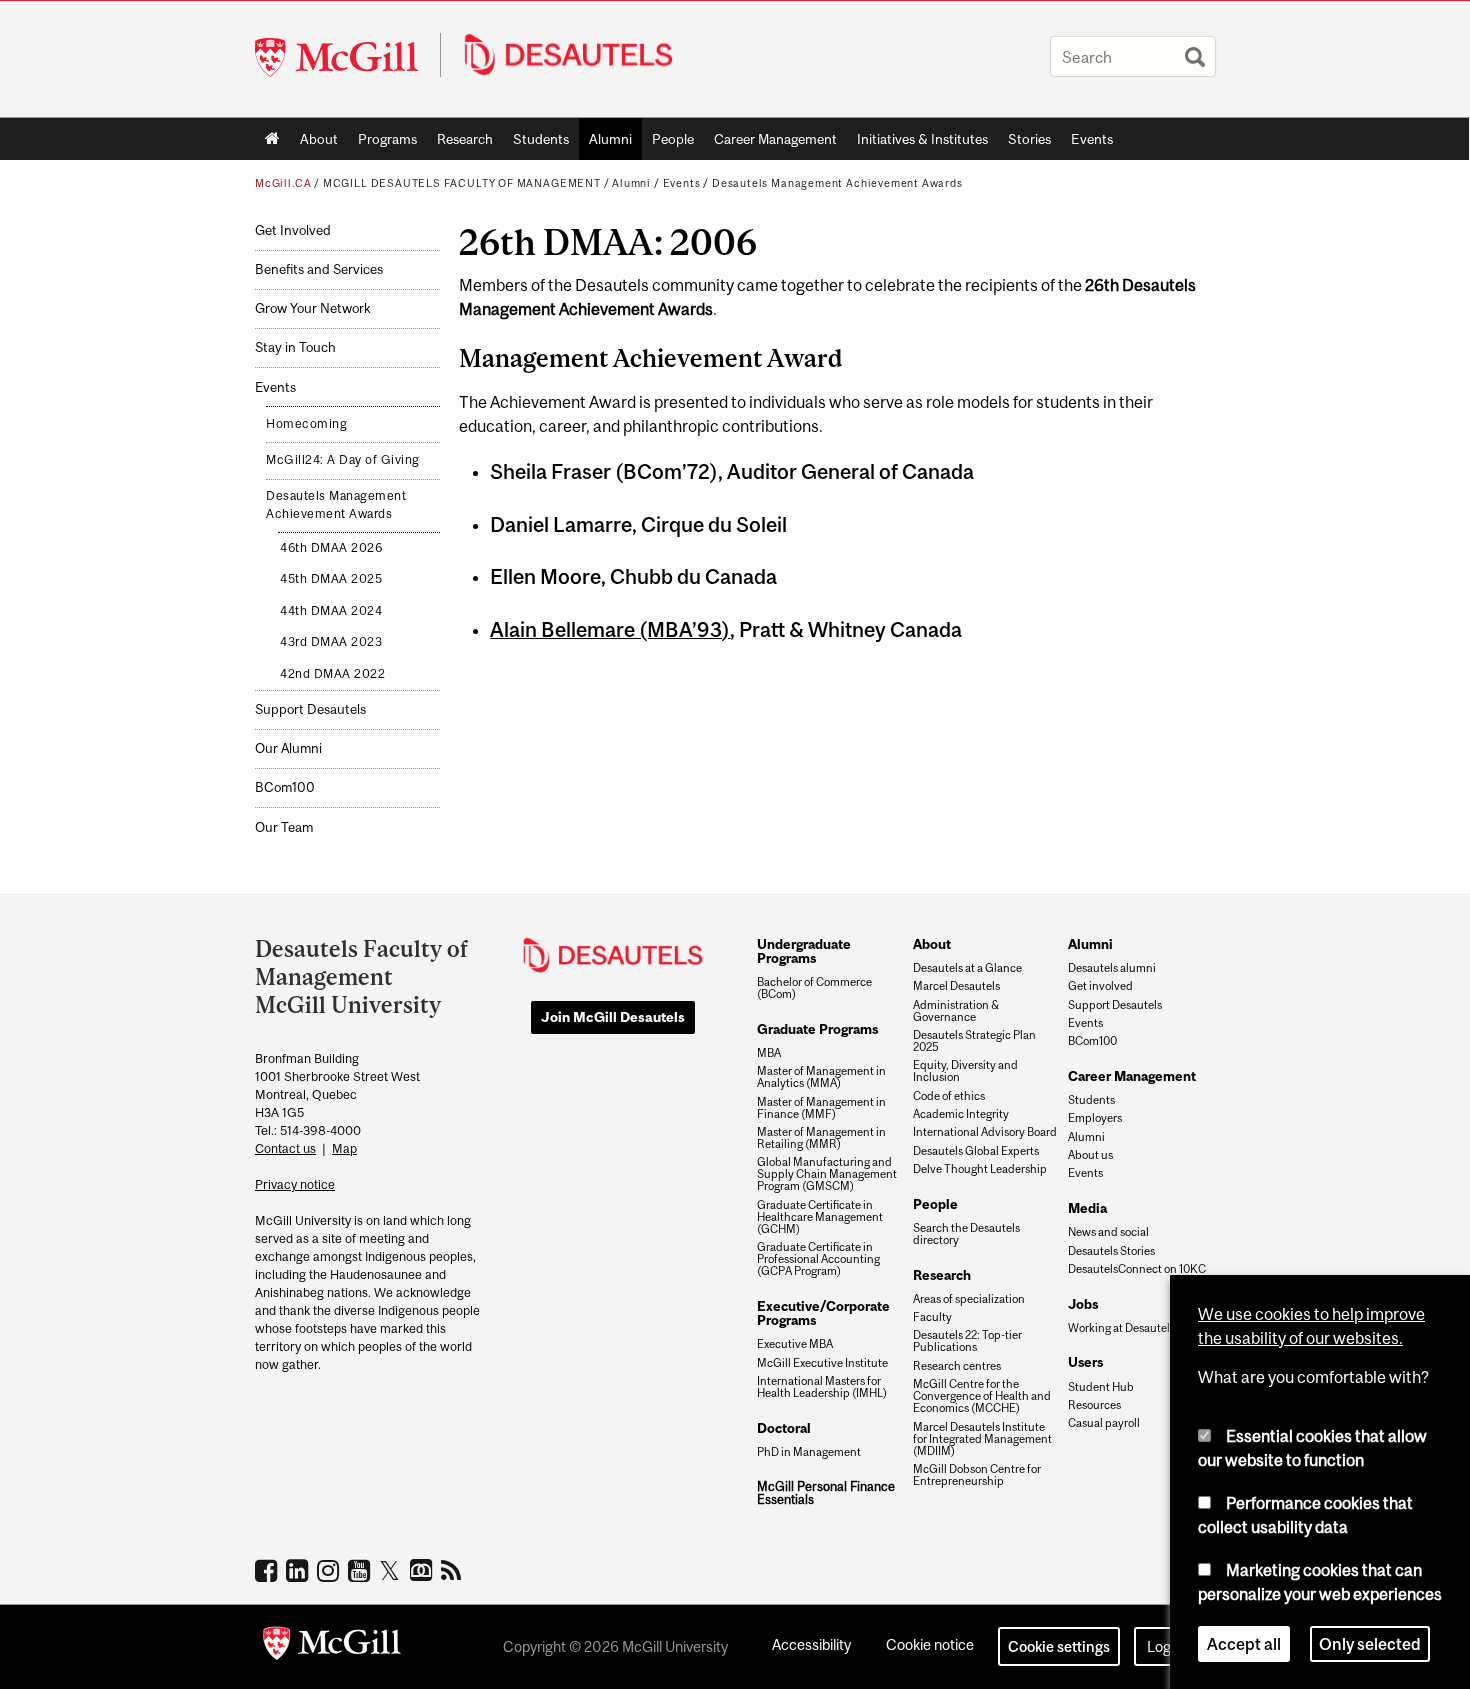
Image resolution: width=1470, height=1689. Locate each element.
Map (344, 1148)
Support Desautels (310, 709)
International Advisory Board (985, 1132)
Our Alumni (288, 748)
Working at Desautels (1121, 1328)
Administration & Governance (956, 1011)
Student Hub (1101, 1387)
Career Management (775, 139)
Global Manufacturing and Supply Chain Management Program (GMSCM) (827, 1174)
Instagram (330, 1570)
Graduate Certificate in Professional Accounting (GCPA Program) (818, 1259)
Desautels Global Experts (976, 1151)
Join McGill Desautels (613, 1017)
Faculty (932, 1317)
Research (465, 139)
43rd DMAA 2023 (331, 642)
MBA (769, 1053)
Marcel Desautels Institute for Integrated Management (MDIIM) (982, 1439)
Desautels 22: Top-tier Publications (967, 1341)
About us (1090, 1155)
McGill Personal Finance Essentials (826, 1493)
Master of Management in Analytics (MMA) (821, 1077)
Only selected (1370, 1643)
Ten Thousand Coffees (423, 1571)
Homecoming (306, 424)
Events (1092, 139)
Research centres (957, 1366)
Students (541, 139)
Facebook (268, 1570)
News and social (1108, 1232)
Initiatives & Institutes (917, 143)
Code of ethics (949, 1096)
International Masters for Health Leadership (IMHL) (822, 1387)
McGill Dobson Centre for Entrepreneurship (977, 1475)
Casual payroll (1104, 1423)
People (673, 139)
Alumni (610, 139)
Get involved (1100, 986)
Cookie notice (930, 1644)
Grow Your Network (312, 308)
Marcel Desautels (956, 986)
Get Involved (293, 230)
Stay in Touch (295, 347)
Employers (1095, 1118)
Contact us (285, 1148)
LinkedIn (299, 1570)
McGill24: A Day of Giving (343, 460)
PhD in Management (809, 1452)
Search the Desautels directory (966, 1234)
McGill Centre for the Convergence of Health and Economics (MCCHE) (982, 1396)
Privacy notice (295, 1184)
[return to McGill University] (332, 1647)
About (319, 139)
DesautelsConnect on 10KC (1137, 1269)
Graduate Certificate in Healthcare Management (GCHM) (820, 1217)
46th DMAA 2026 (331, 548)
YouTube (361, 1570)
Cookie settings (1059, 1646)
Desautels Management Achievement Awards (837, 183)
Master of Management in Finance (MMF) (821, 1108)
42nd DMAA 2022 (332, 674)
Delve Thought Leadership (980, 1169)
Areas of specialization (969, 1299)
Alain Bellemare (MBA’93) (610, 629)
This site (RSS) (454, 1570)
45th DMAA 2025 (331, 579)
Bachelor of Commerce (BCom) (814, 988)
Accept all (1244, 1643)
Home (272, 139)
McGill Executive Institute (822, 1363)
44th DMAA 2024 (331, 611)
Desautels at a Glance (967, 968)
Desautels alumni (1112, 968)
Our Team (284, 827)
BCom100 (285, 787)
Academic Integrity (961, 1114)
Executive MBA (795, 1344)
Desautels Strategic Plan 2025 (974, 1041)
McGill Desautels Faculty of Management (462, 183)
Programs (382, 143)
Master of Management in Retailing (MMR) (821, 1138)
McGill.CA (283, 183)
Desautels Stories (1111, 1251)
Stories (1029, 139)
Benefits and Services (319, 269)
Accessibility (811, 1644)
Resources (1094, 1405)
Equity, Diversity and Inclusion (965, 1071)
